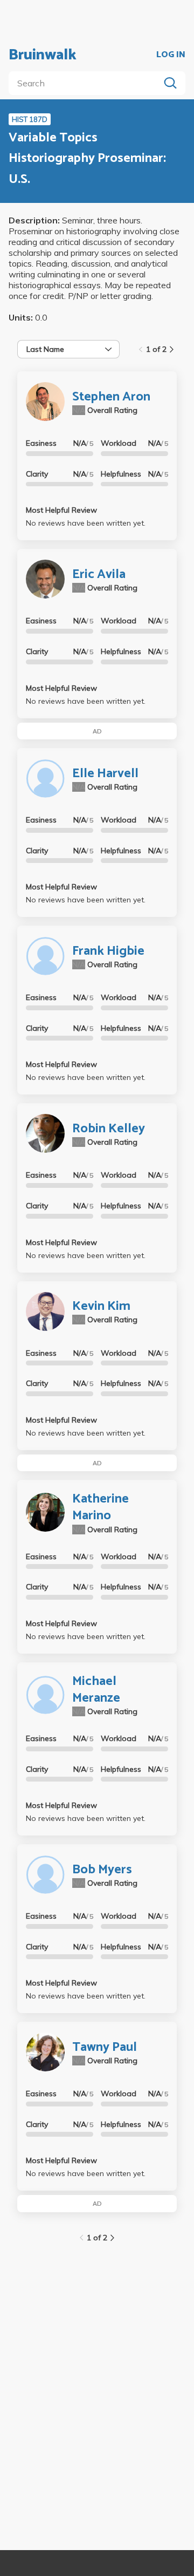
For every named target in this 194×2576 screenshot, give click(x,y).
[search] (86, 83)
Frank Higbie (108, 951)
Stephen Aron (111, 397)
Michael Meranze (96, 1690)
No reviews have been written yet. (86, 523)
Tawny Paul (105, 2047)
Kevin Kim (101, 1306)
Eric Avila (99, 575)
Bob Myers (102, 1870)
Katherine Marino (101, 1507)
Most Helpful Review (61, 510)
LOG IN (171, 55)
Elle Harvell (105, 774)
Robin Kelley (109, 1129)
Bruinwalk (43, 55)
